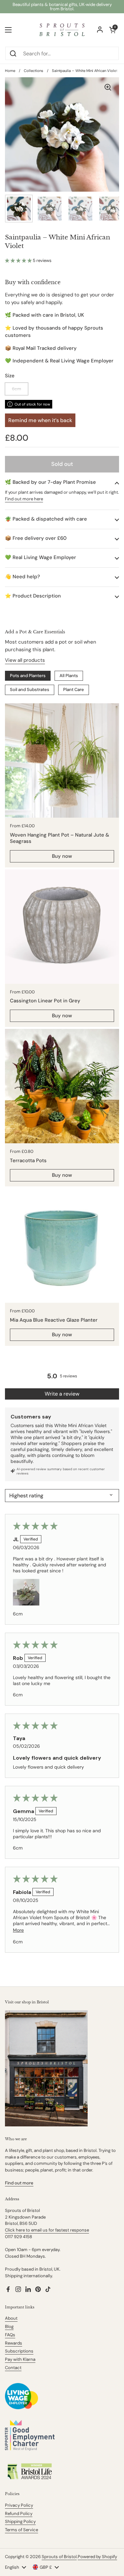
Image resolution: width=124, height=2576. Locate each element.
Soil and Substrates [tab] (30, 690)
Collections (34, 71)
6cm (17, 389)
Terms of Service (21, 2530)
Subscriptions (19, 2351)
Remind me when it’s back (40, 420)
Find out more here (24, 499)
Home (10, 71)
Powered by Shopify (97, 2557)
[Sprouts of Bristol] (62, 30)
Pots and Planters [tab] (28, 676)
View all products (25, 660)
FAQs (10, 2335)
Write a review (62, 1394)
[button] (19, 260)
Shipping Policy (20, 2521)
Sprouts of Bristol (59, 2557)
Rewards (14, 2343)
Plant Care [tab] (74, 690)
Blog (9, 2326)
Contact (13, 2368)
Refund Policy (19, 2513)
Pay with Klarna (20, 2359)
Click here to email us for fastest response (47, 2230)
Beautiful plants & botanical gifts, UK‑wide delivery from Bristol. (62, 7)
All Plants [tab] (69, 676)
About (11, 2318)
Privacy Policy (19, 2505)
